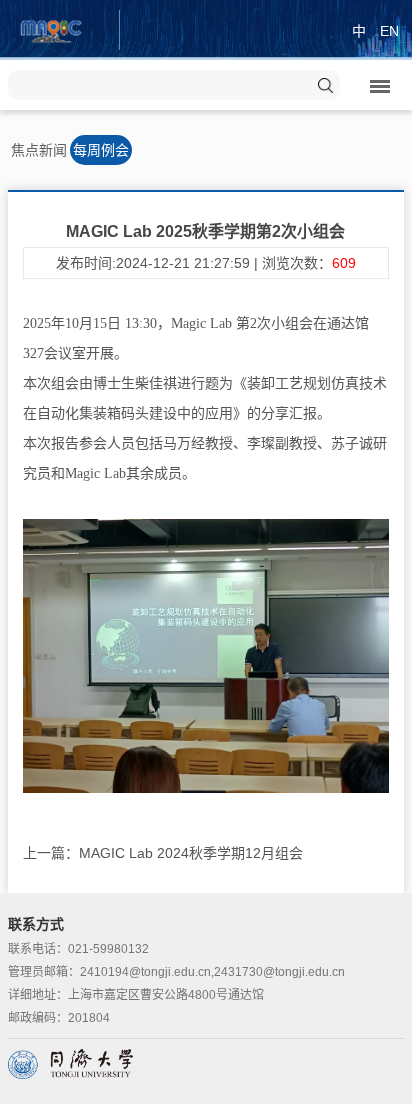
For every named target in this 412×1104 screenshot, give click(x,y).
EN (389, 31)
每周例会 (101, 150)
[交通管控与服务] (51, 29)
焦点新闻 (39, 150)
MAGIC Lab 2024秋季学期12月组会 (191, 853)
